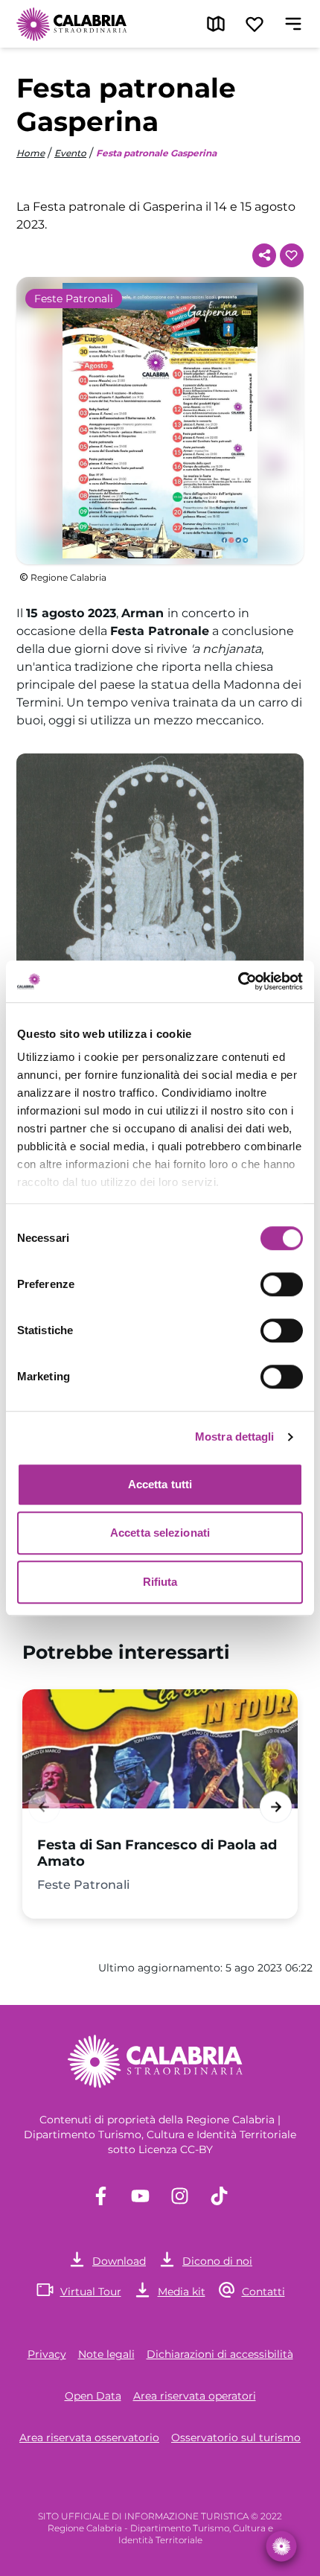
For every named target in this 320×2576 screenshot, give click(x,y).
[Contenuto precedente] (44, 1807)
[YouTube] (140, 2196)
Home (31, 153)
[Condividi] (264, 255)
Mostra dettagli (235, 1437)
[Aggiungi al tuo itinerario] (292, 255)
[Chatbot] (282, 2547)
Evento (70, 153)
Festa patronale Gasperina (156, 153)
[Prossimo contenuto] (276, 1807)
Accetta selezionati (160, 1533)
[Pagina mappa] (216, 24)
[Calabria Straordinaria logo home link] (72, 24)
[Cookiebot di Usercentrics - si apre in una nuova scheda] (238, 981)
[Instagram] (180, 2196)
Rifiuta (160, 1582)
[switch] (282, 1284)
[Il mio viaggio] (255, 24)
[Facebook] (101, 2196)
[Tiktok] (219, 2196)
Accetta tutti (160, 1484)
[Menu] (293, 24)
